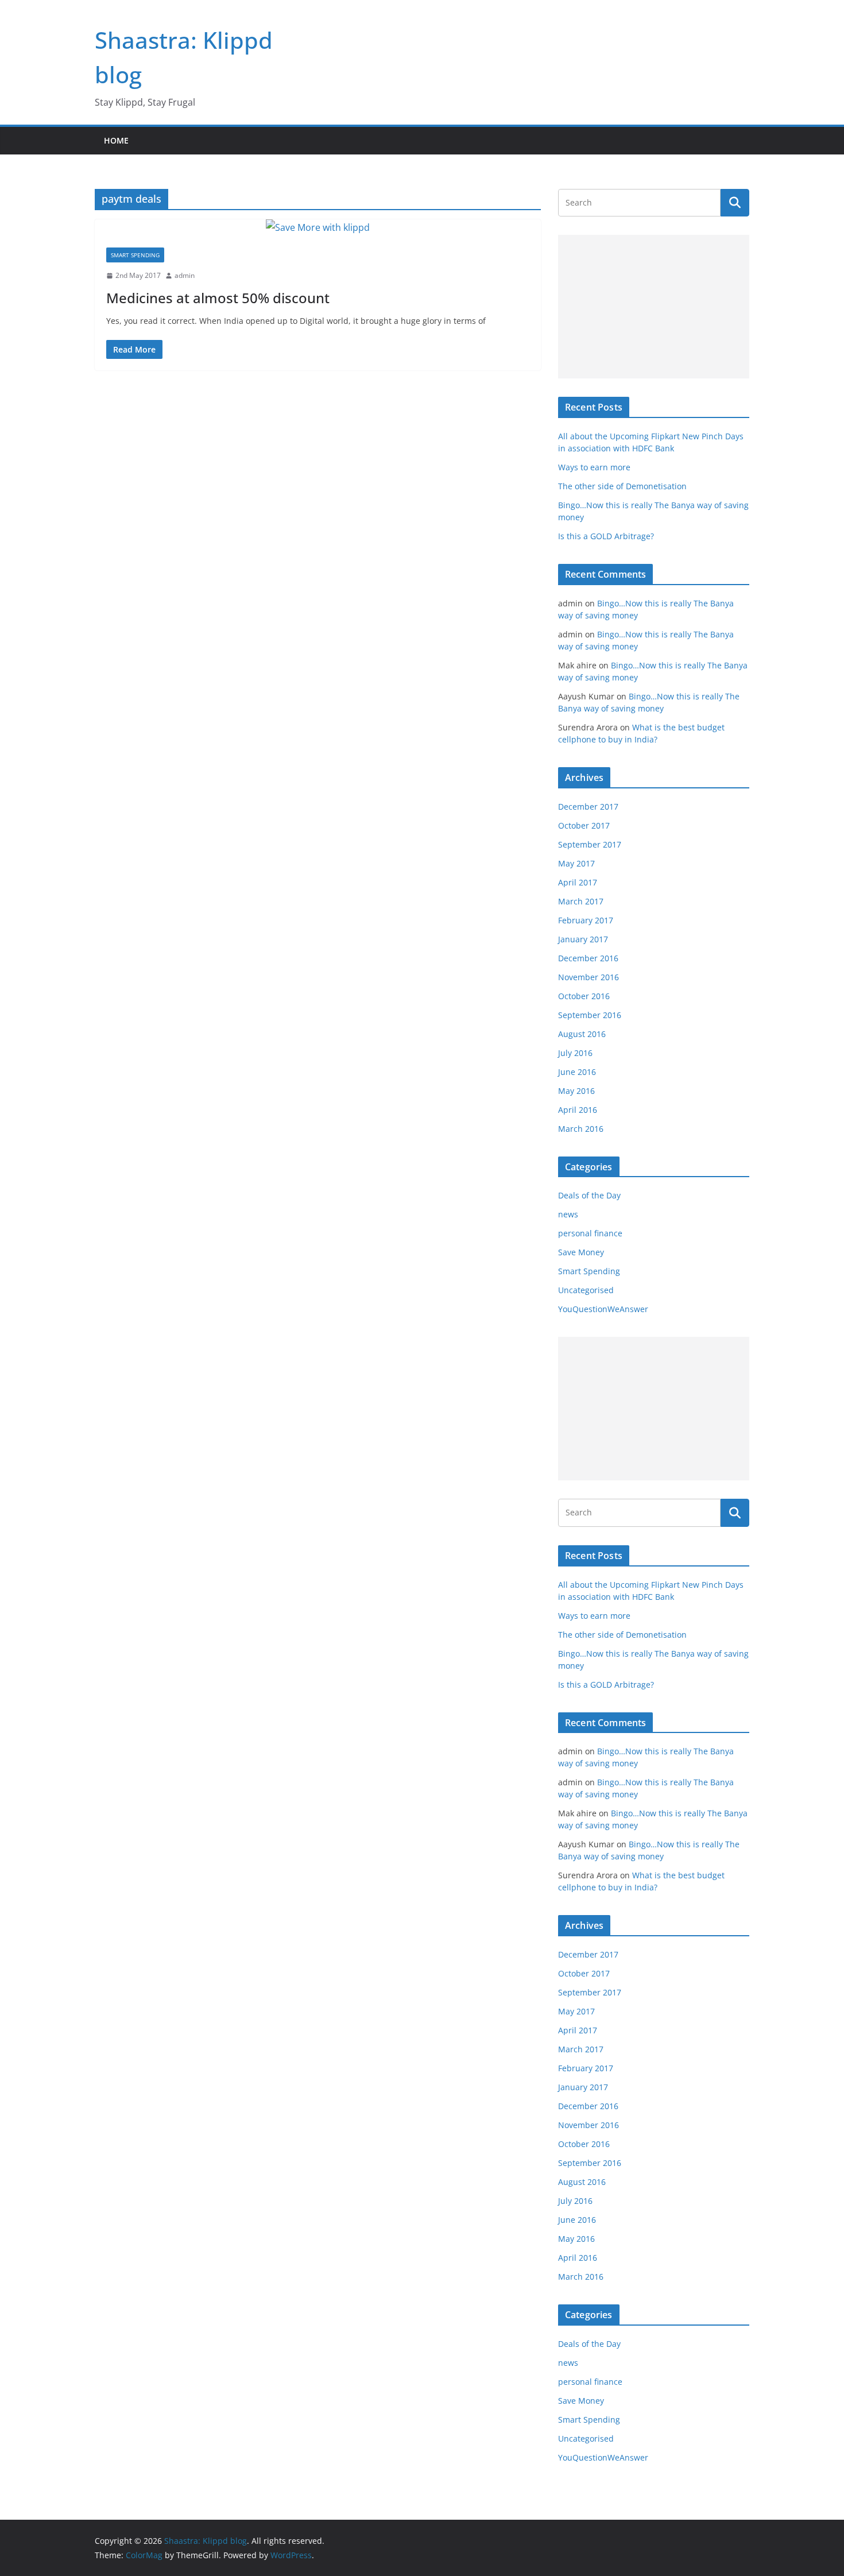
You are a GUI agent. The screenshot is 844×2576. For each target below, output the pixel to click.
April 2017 (578, 882)
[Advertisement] (654, 307)
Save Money (581, 1252)
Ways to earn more (594, 467)
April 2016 (578, 1110)
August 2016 (582, 1034)
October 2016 (584, 996)
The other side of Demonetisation (622, 486)
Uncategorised (586, 1290)
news (568, 1214)
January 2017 (583, 939)
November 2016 (589, 977)
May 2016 (576, 1091)
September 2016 (590, 1015)
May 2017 (576, 863)
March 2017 (581, 901)
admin (185, 275)
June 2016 (577, 1072)
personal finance (590, 1233)
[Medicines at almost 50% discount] (318, 228)
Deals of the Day (589, 1195)
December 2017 (588, 807)
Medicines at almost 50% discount (218, 298)
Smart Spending (135, 255)
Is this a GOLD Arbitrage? (606, 536)
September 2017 (590, 844)
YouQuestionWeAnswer (603, 1309)
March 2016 (581, 1129)
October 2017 (584, 825)
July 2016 (575, 1053)
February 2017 (586, 920)
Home (116, 140)
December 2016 (588, 958)
